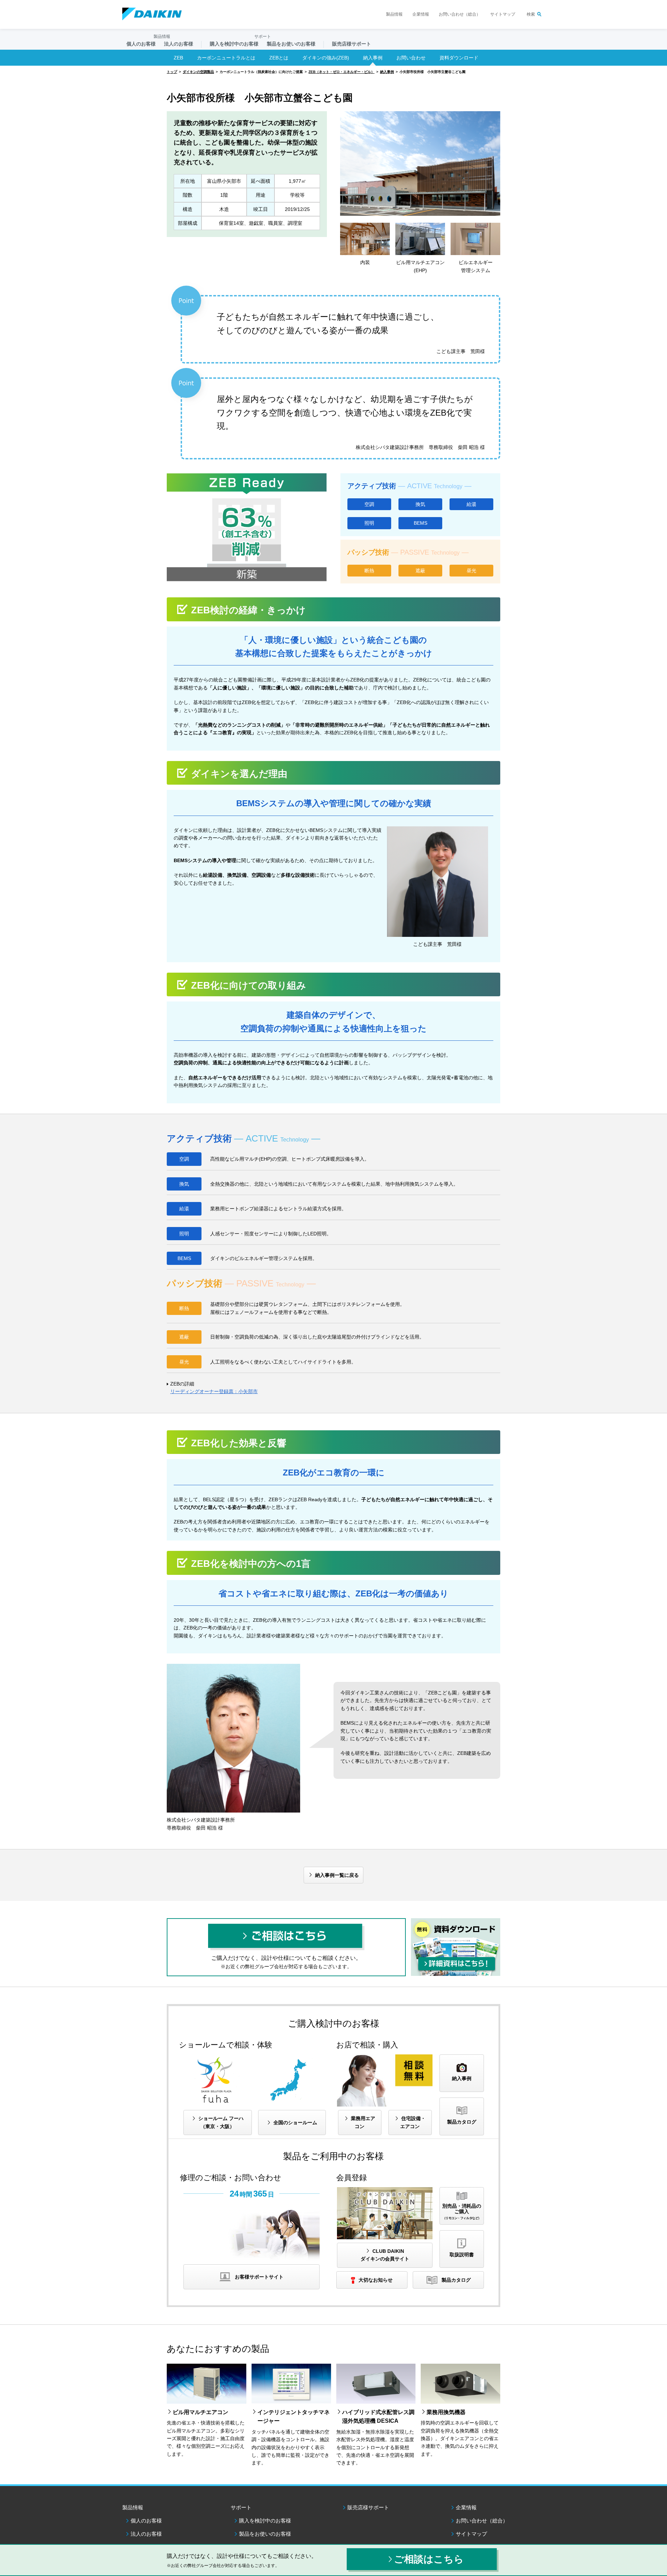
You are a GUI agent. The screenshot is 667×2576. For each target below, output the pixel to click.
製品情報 (394, 14)
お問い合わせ (411, 58)
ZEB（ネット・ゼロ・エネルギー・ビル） (341, 72)
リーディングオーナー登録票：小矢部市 (214, 1391)
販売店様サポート (352, 44)
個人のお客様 (146, 2521)
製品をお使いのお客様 (265, 2534)
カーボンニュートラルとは (226, 58)
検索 (531, 14)
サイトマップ (503, 14)
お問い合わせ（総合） (460, 14)
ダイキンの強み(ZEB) (326, 58)
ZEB (178, 58)
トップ (172, 72)
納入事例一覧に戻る (337, 1875)
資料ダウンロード (459, 58)
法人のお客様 (146, 2534)
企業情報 (421, 14)
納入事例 (373, 58)
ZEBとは (279, 58)
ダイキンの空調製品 (198, 72)
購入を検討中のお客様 (265, 2521)
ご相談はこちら (429, 2559)
